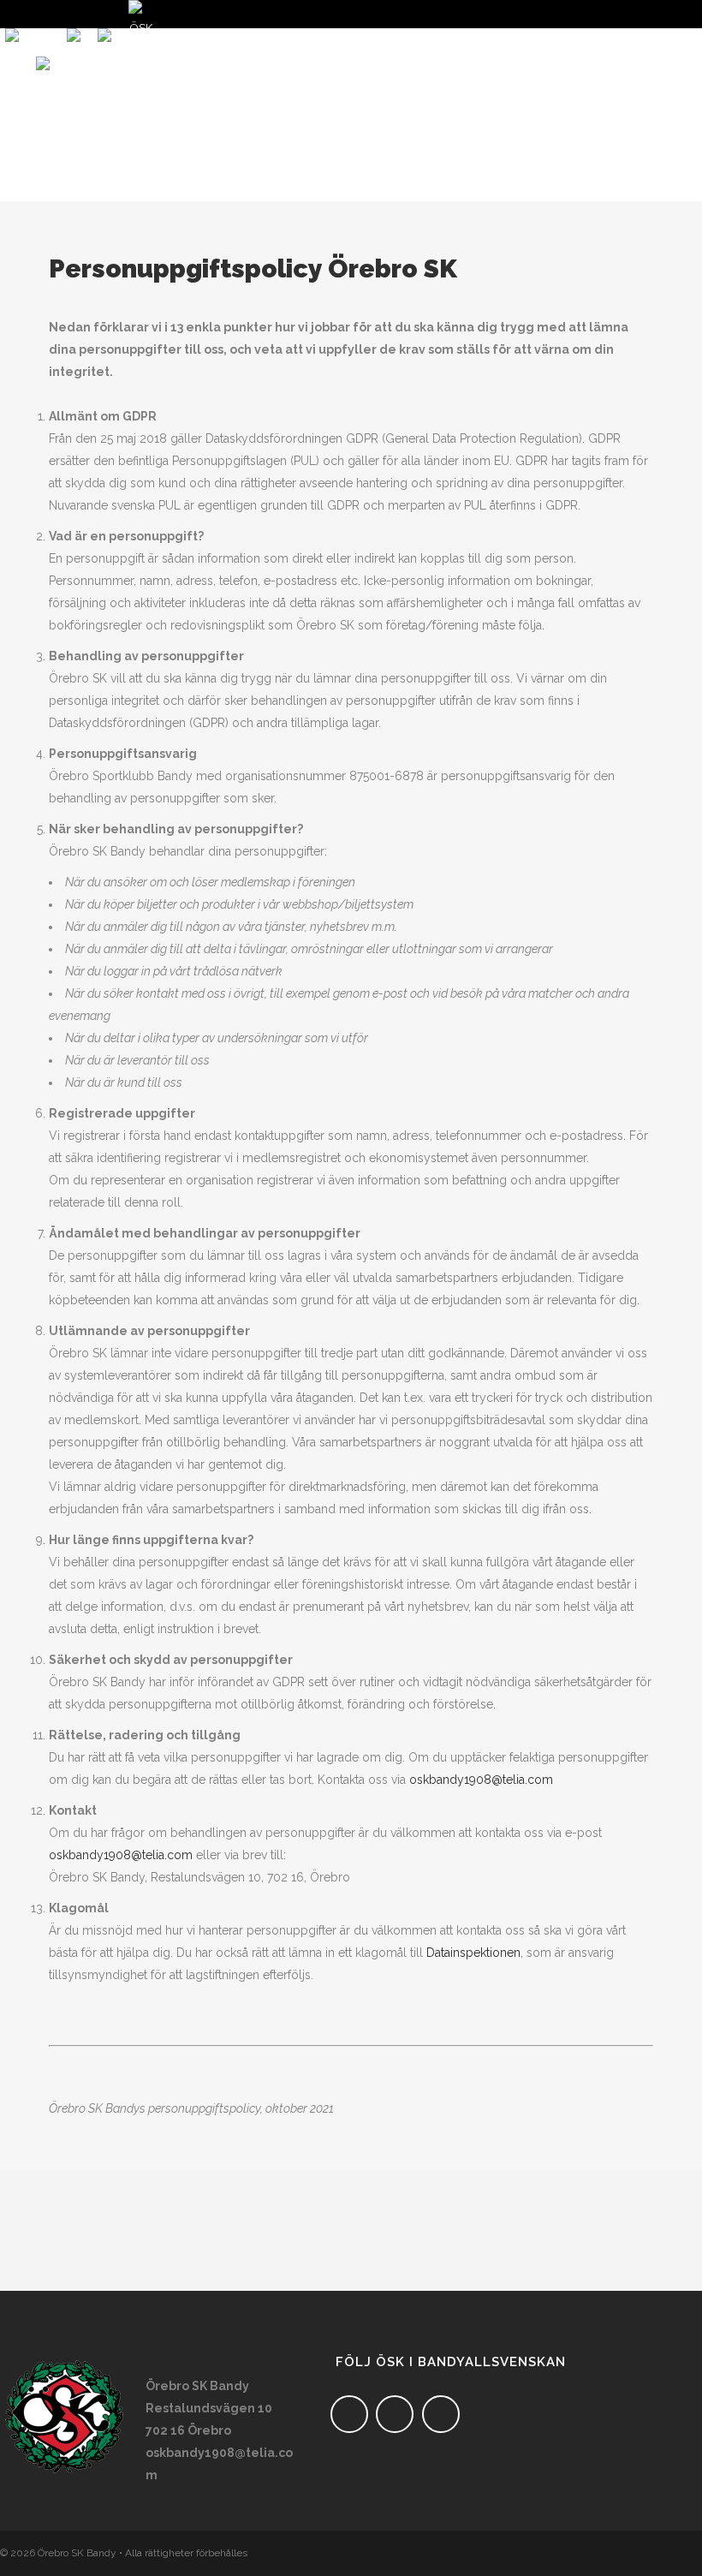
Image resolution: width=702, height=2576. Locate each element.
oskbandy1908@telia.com (481, 1780)
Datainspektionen (473, 1953)
